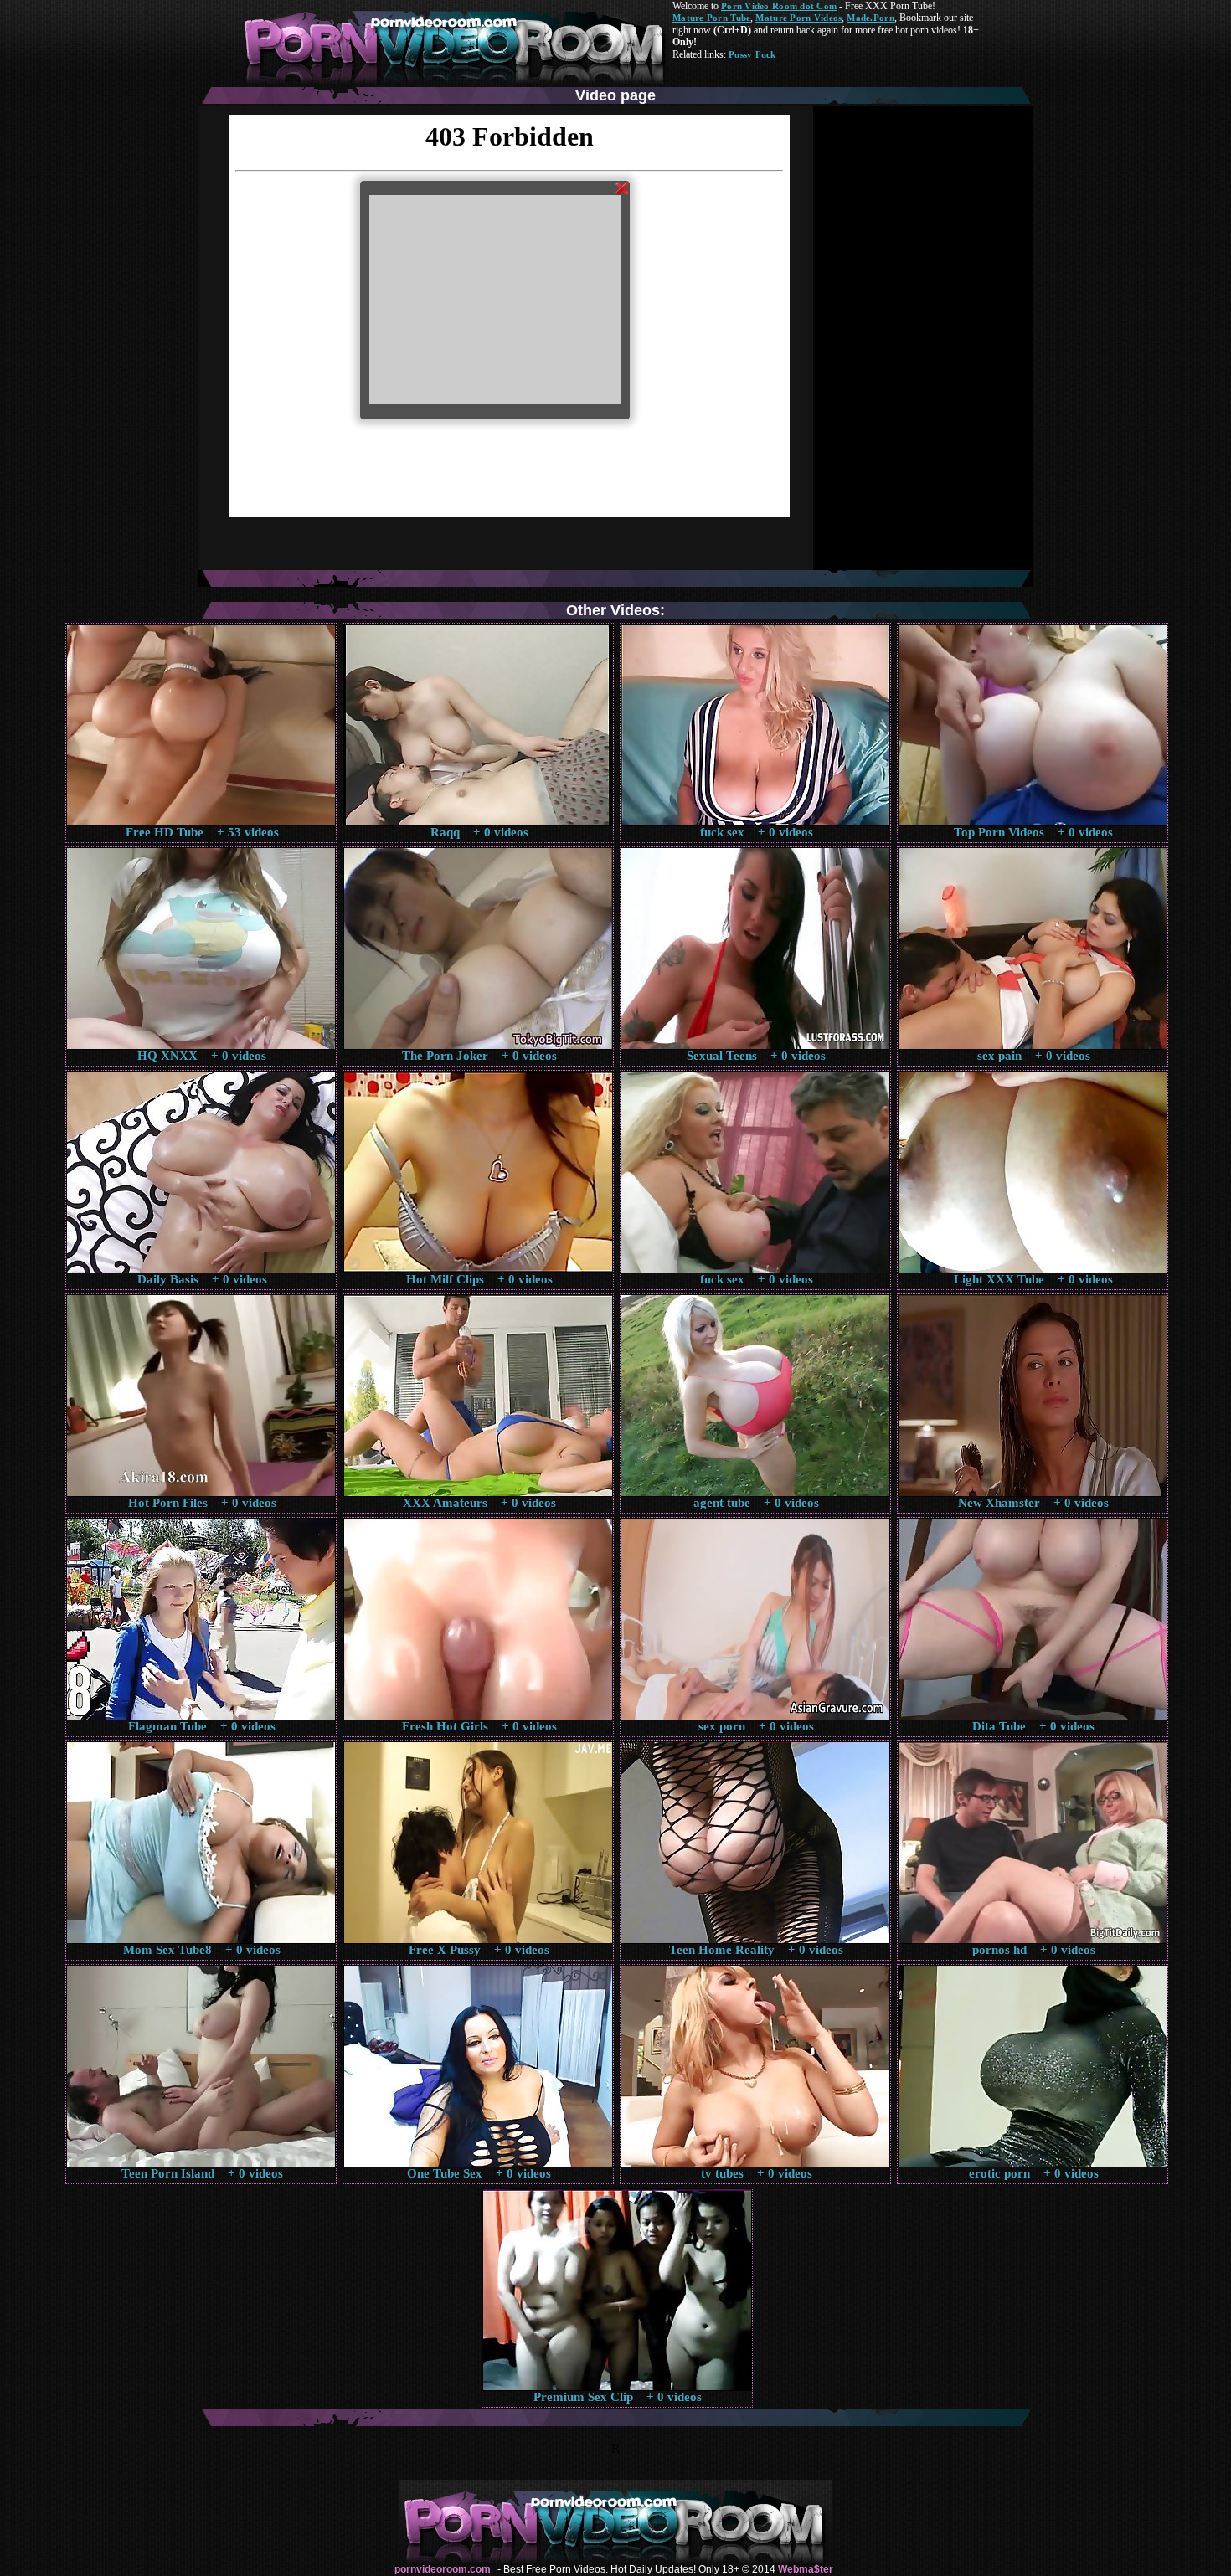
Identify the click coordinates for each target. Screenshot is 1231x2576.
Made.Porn (870, 18)
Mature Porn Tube (711, 18)
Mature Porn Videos (798, 18)
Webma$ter (806, 2569)
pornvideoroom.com (443, 2569)
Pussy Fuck (752, 54)
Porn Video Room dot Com (779, 6)
